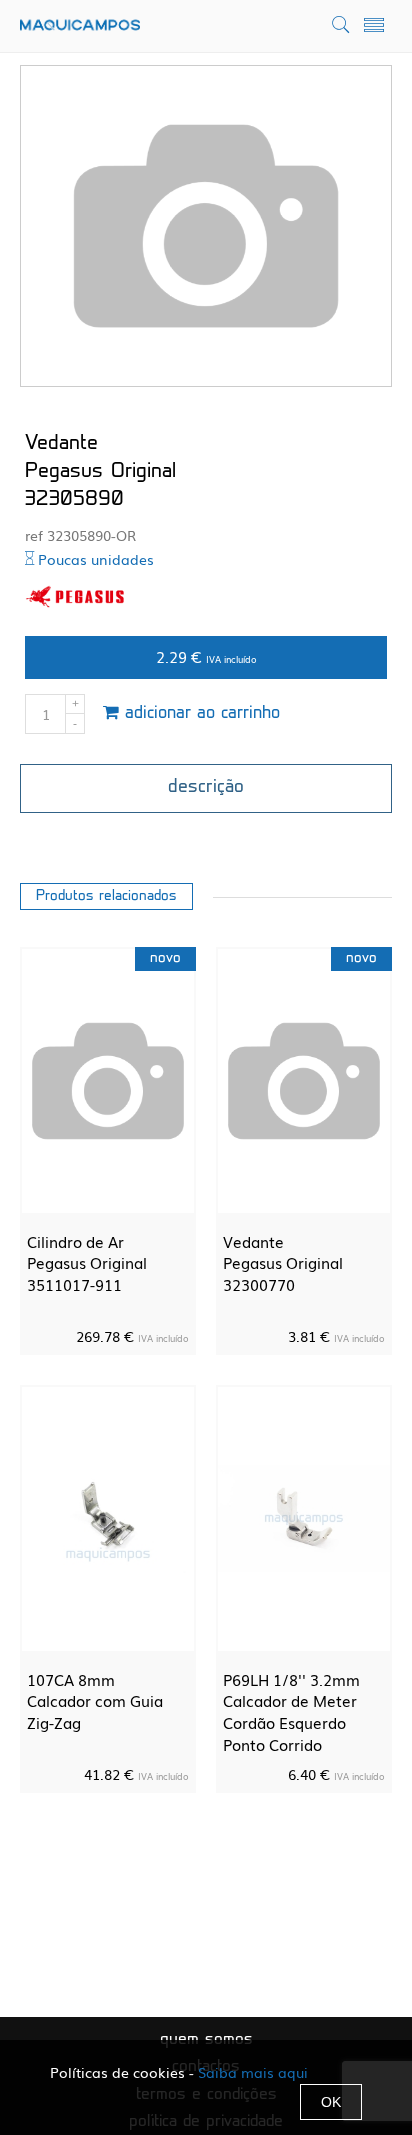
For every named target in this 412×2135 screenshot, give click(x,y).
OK (331, 2102)
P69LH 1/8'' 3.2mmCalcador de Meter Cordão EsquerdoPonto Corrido (291, 1711)
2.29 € (206, 656)
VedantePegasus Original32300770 (283, 1262)
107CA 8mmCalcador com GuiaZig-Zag (95, 1700)
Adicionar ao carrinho (199, 713)
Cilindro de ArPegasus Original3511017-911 (87, 1262)
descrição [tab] (206, 788)
